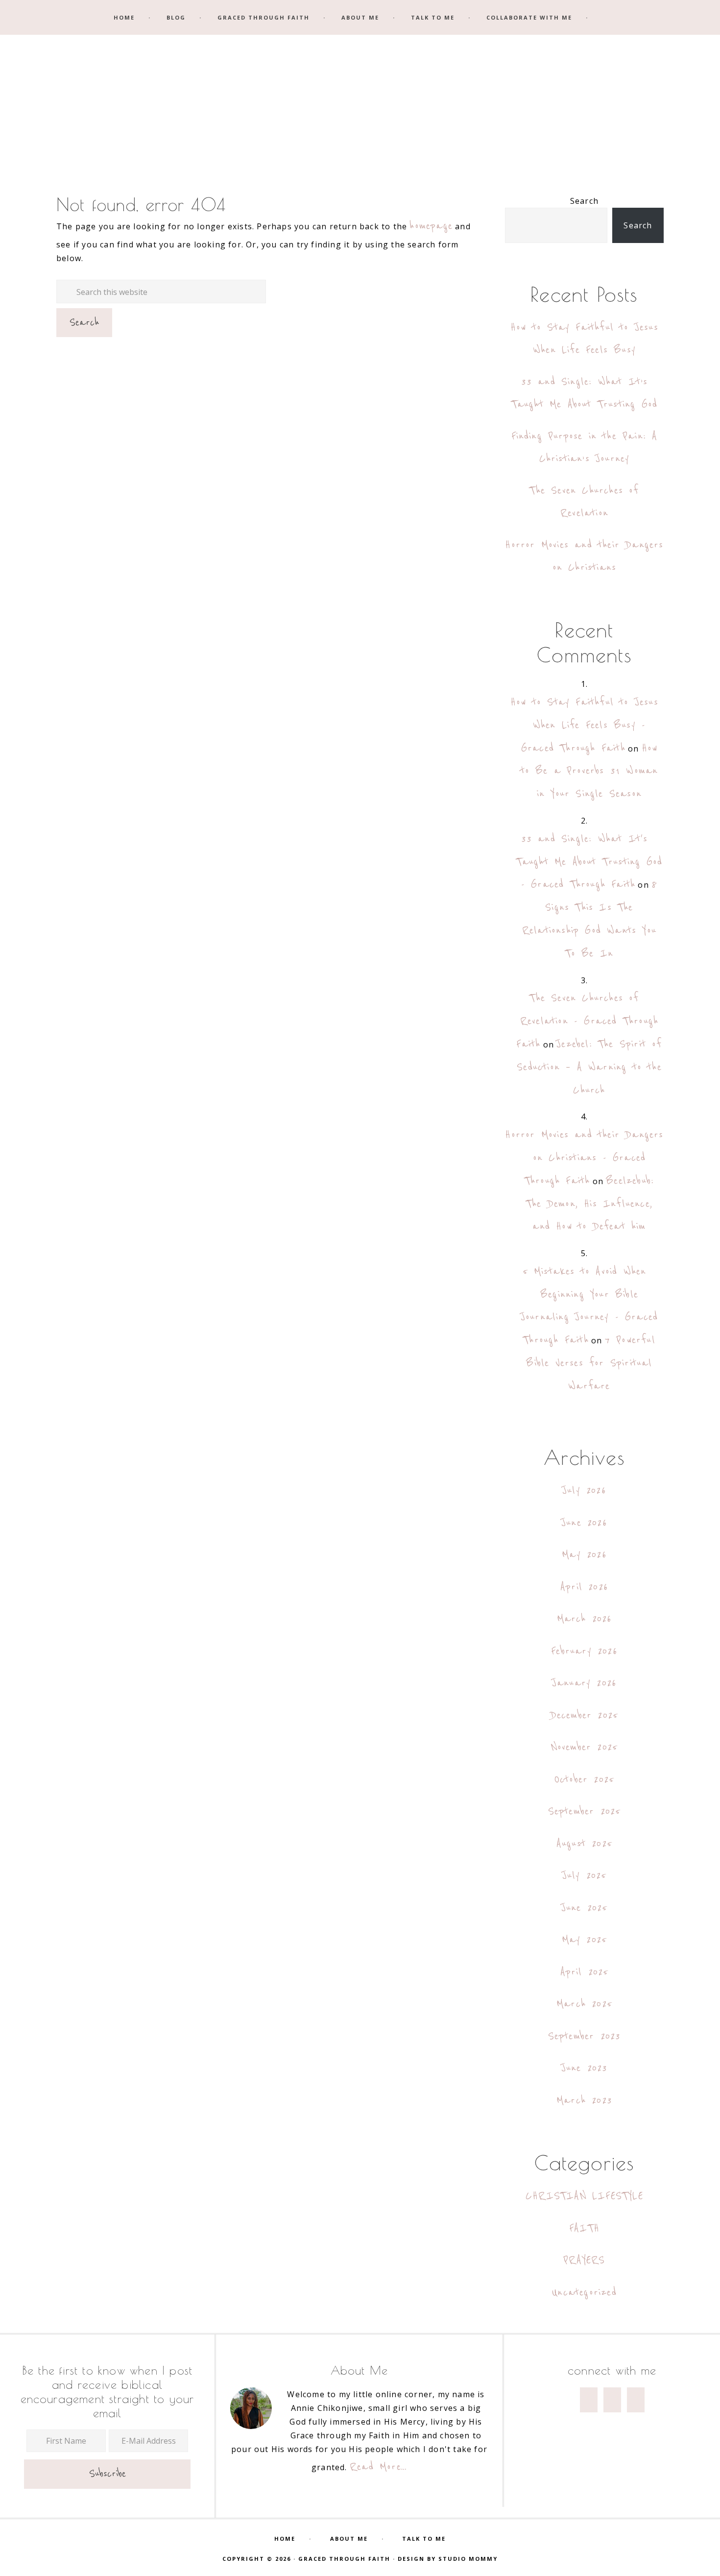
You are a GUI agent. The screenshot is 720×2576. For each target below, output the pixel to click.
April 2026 (584, 1587)
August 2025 (584, 1844)
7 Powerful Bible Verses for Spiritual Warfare (590, 1363)
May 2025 (585, 1940)
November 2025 (585, 1747)
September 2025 (585, 1811)
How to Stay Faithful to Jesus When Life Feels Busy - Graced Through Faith (584, 725)
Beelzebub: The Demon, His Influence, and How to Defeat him (590, 1204)
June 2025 (585, 1908)
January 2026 (584, 1683)
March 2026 (585, 1619)
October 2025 (584, 1780)
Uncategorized (584, 2293)
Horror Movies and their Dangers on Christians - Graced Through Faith (584, 1158)
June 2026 (584, 1523)
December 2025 (585, 1715)
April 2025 (585, 1972)
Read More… (378, 2467)
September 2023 (585, 2036)
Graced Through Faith (360, 102)
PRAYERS (584, 2260)
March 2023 (584, 2101)
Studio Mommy (468, 2559)
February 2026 (584, 1651)
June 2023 (585, 2068)
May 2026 (584, 1555)
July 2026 (584, 1491)
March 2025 (584, 2004)
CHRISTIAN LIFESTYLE (584, 2196)
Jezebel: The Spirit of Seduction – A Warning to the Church (589, 1067)
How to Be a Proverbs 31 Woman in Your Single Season (589, 771)
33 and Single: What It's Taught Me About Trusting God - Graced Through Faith (589, 862)
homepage (431, 226)
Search (584, 201)
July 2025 (585, 1876)
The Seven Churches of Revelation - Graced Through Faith (587, 1021)
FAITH (584, 2228)
